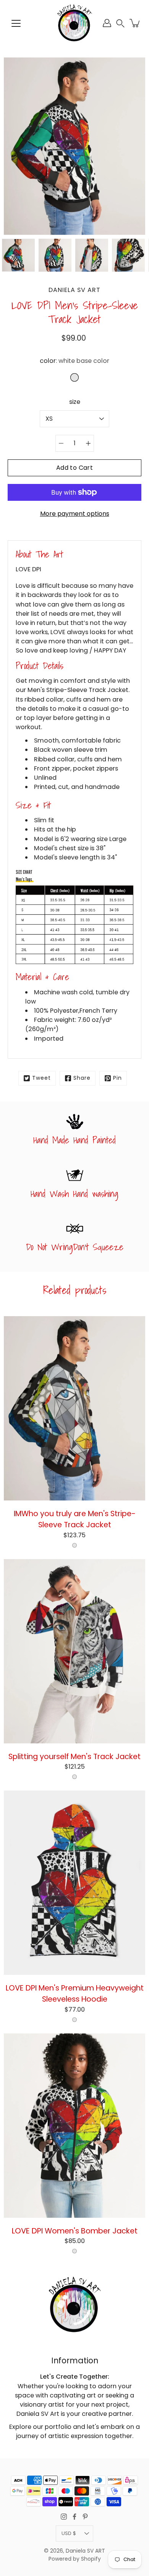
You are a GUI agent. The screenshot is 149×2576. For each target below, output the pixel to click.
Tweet (41, 1078)
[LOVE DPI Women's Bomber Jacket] (74, 2126)
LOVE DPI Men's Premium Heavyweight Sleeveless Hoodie (75, 1993)
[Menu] (16, 23)
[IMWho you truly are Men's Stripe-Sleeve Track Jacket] (74, 1408)
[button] (120, 23)
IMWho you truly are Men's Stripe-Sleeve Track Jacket (75, 1519)
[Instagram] (64, 2517)
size (75, 402)
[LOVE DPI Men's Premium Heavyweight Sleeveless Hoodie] (74, 1883)
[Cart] (135, 23)
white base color (74, 1545)
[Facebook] (74, 2517)
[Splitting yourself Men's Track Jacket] (74, 1651)
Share (82, 1078)
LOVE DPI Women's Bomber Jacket (75, 2231)
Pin (117, 1078)
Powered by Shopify (75, 2559)
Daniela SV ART (85, 2551)
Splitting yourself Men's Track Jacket (74, 1756)
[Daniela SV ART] (74, 23)
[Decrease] (61, 443)
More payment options (75, 514)
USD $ (69, 2533)
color (74, 361)
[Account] (107, 23)
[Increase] (88, 443)
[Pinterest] (85, 2517)
